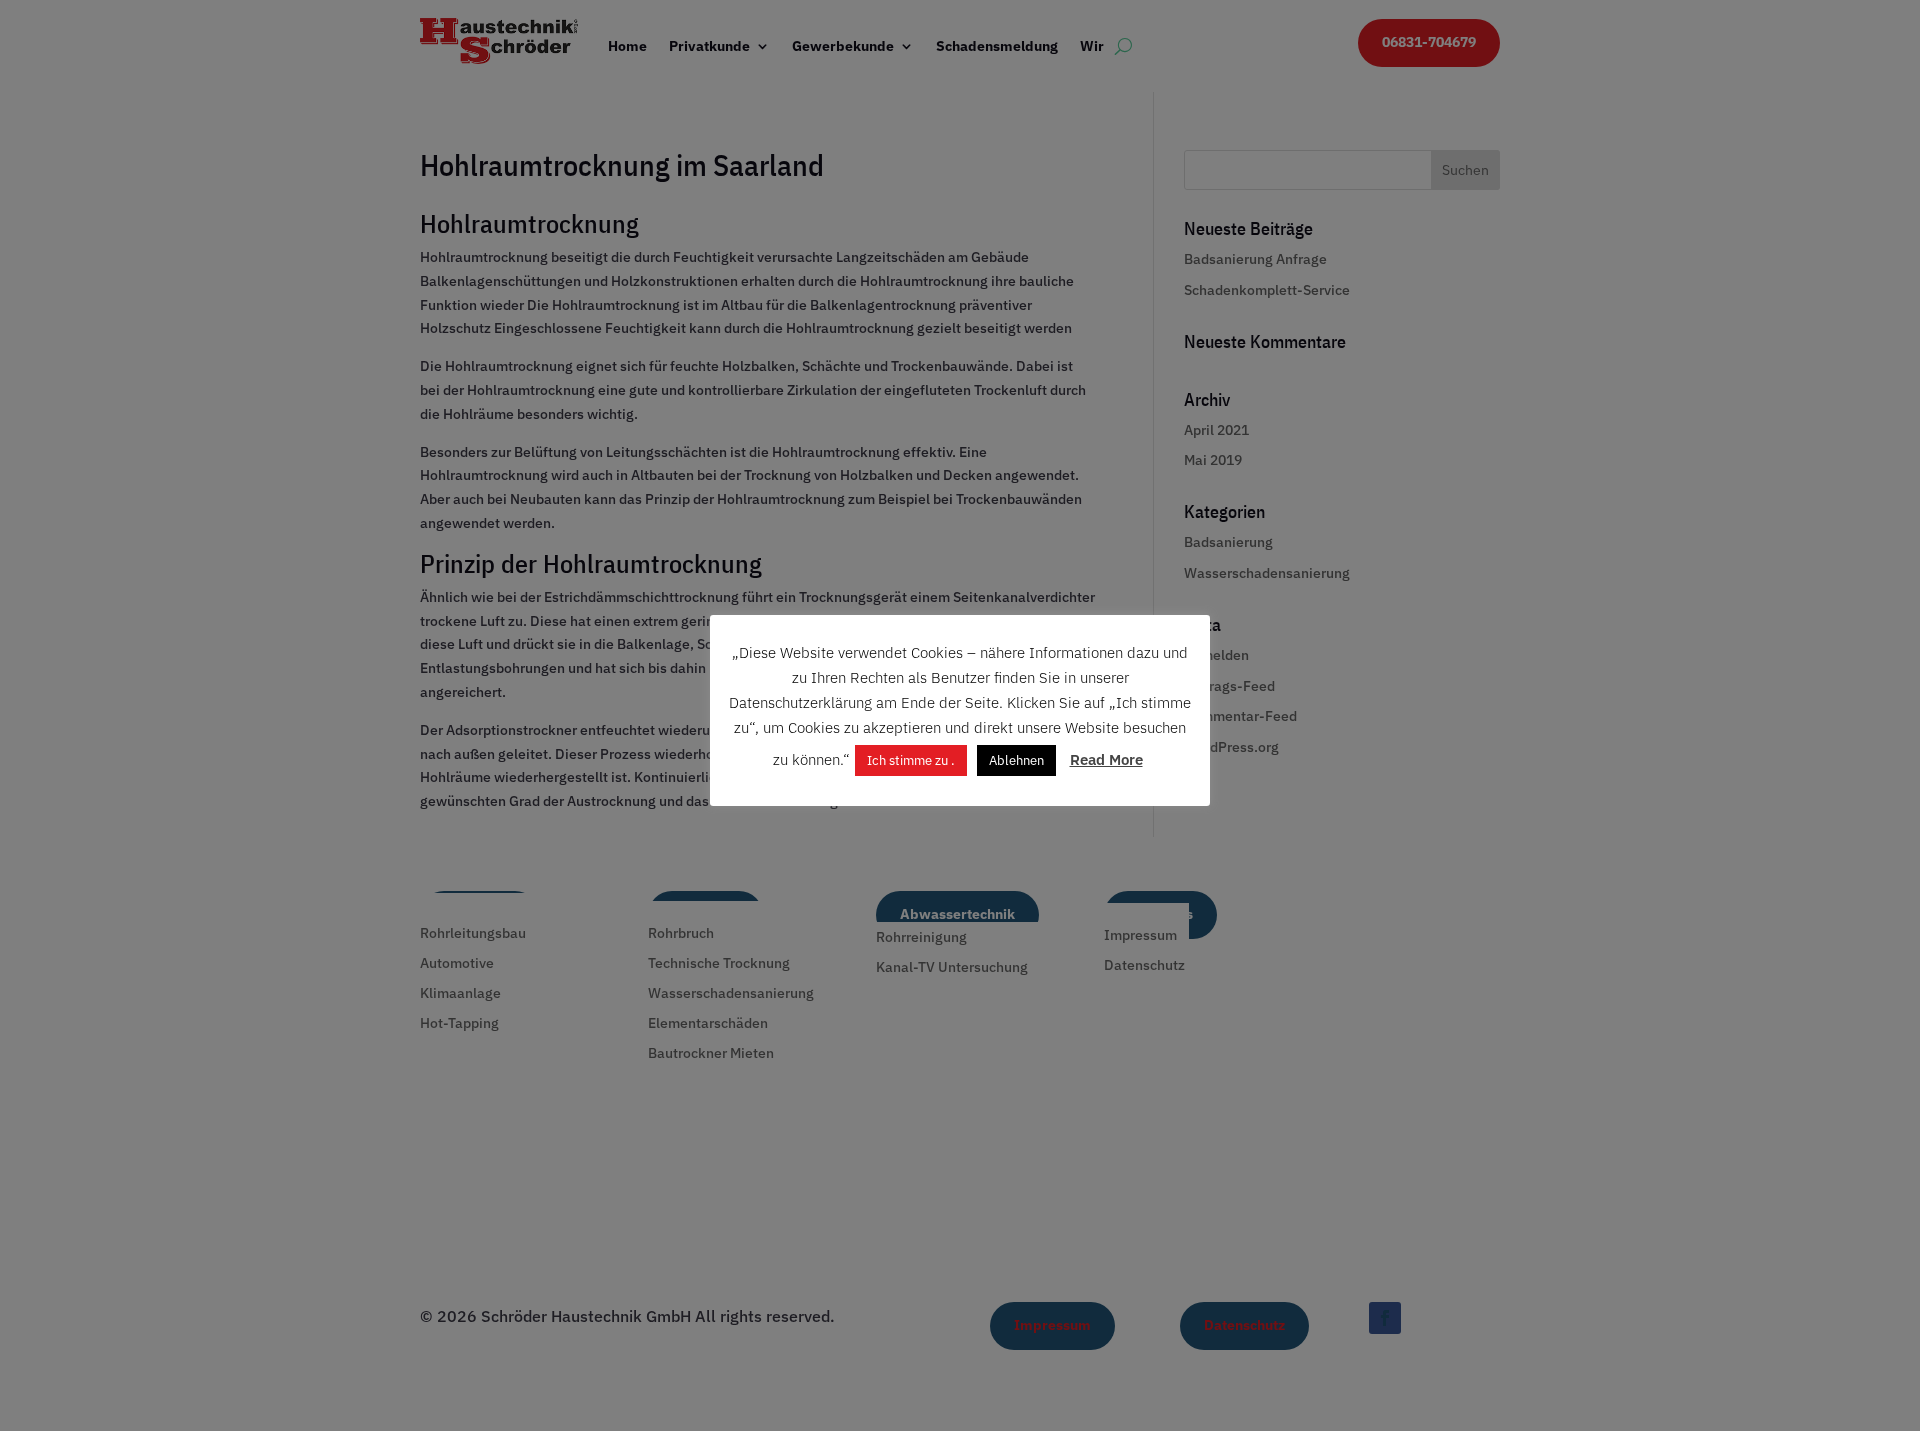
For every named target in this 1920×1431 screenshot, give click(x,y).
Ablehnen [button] (1016, 760)
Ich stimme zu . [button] (911, 760)
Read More (1106, 759)
